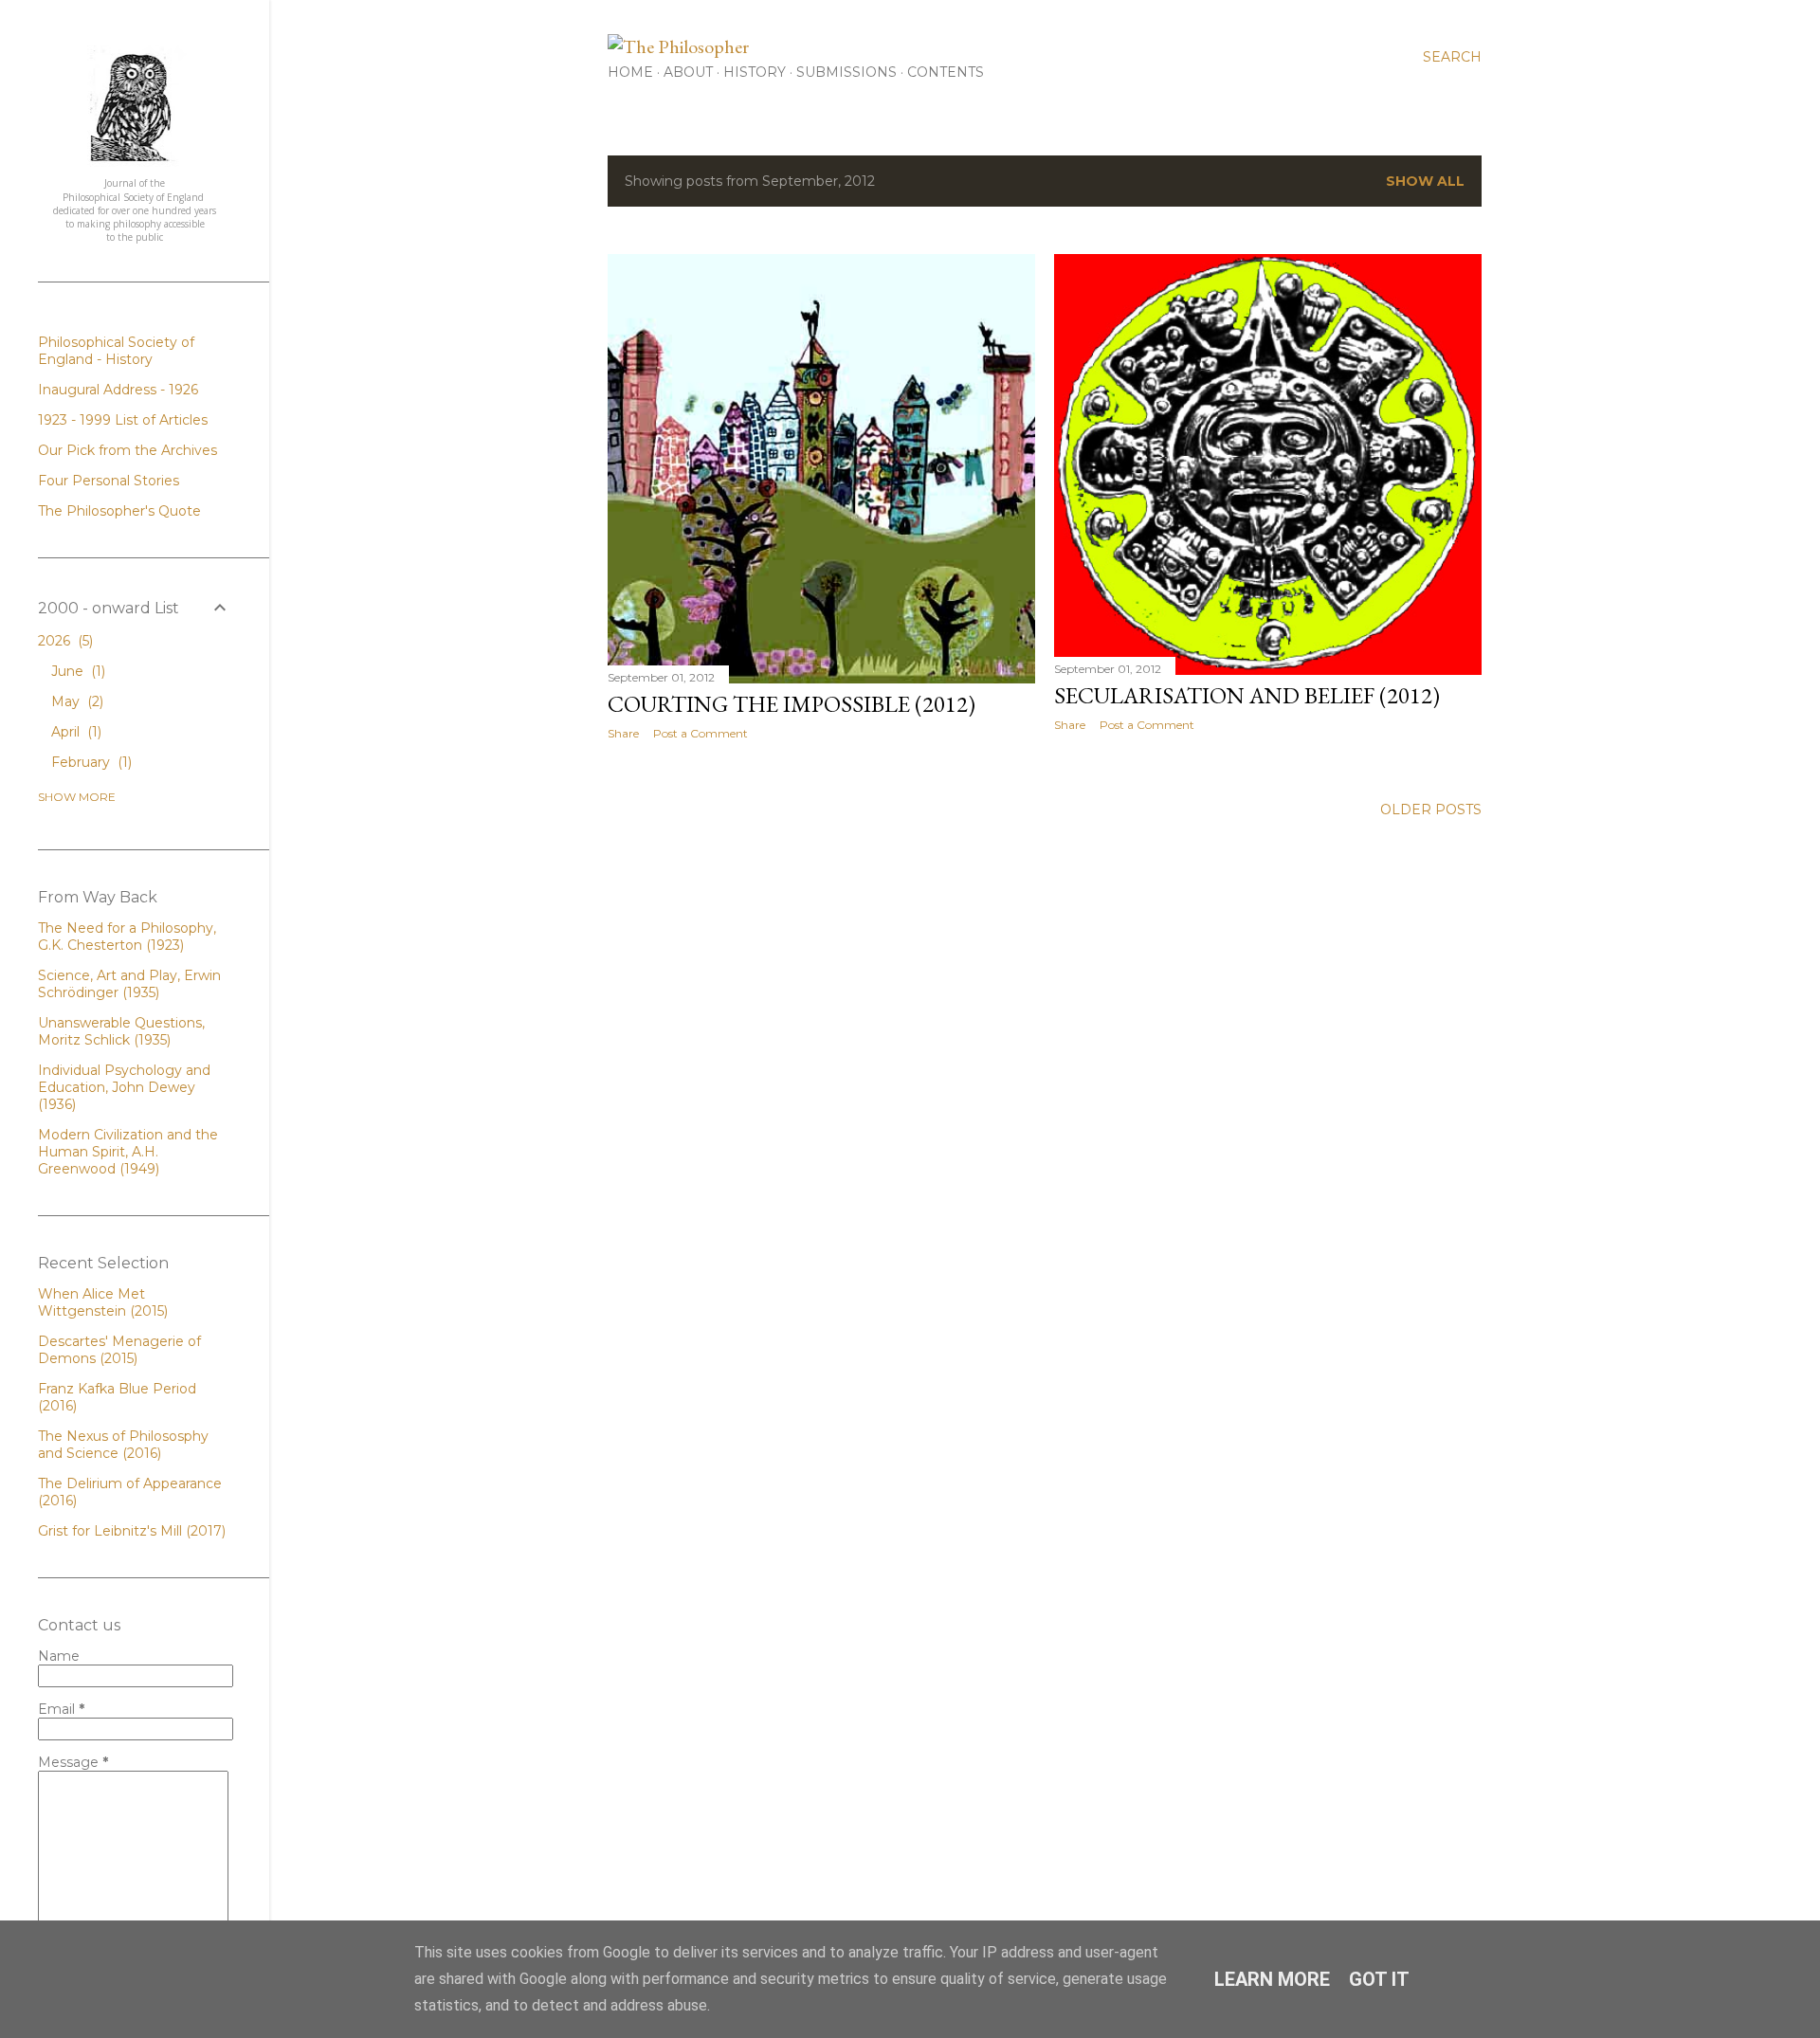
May (75, 701)
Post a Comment (701, 733)
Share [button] (623, 733)
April (74, 732)
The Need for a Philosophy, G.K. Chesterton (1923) (127, 937)
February (90, 762)
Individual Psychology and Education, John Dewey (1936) (124, 1087)
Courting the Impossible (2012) (792, 704)
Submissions (846, 72)
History (755, 72)
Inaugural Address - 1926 (118, 390)
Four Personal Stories (109, 481)
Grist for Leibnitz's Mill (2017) (132, 1531)
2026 (64, 641)
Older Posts (1431, 810)
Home (630, 72)
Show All (1425, 181)
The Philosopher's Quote (119, 511)
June (76, 671)
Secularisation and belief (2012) (1247, 695)
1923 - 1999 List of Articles (123, 420)
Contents (946, 72)
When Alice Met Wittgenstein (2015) (103, 1302)
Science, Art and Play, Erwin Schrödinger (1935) (129, 984)
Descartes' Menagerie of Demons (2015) (119, 1350)
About (688, 72)
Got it (1379, 1979)
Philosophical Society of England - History (116, 351)
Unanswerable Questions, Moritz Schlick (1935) (121, 1031)
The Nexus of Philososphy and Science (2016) (123, 1445)
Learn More (1272, 1979)
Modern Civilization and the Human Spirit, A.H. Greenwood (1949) (128, 1152)
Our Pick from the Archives (127, 450)
